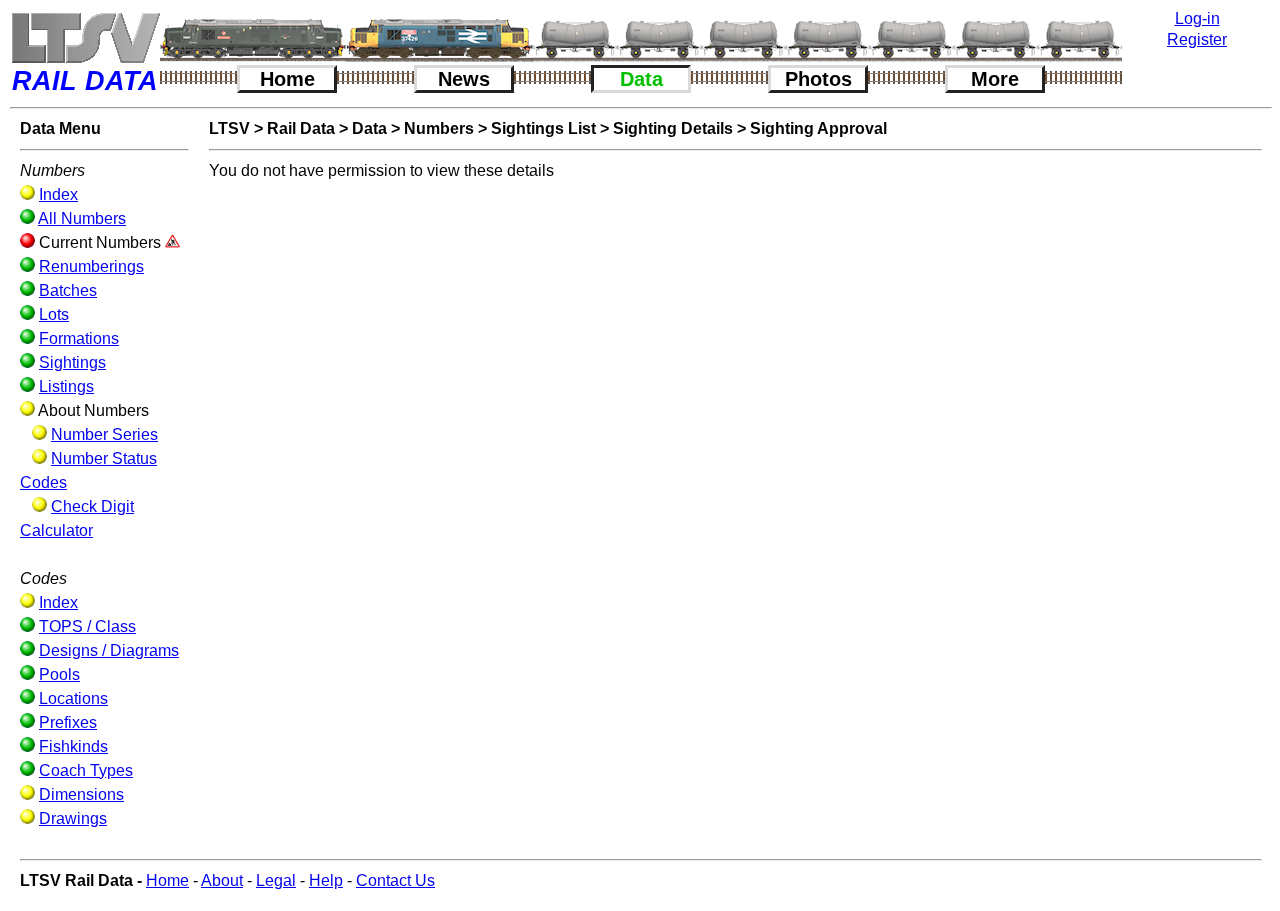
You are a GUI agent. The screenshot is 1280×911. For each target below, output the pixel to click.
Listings (66, 386)
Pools (59, 674)
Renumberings (91, 266)
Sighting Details (673, 128)
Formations (79, 338)
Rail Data (301, 128)
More (995, 79)
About (222, 880)
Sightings (72, 362)
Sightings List (543, 128)
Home (287, 79)
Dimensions (81, 794)
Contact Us (395, 880)
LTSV (229, 128)
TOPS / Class (87, 626)
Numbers (439, 128)
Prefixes (68, 722)
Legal (276, 880)
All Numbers (82, 218)
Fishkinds (73, 746)
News (464, 79)
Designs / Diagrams (109, 650)
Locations (73, 698)
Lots (54, 314)
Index (58, 194)
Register (1197, 39)
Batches (68, 290)
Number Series (104, 434)
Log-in (1197, 18)
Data (641, 79)
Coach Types (86, 770)
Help (326, 880)
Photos (818, 79)
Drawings (73, 818)
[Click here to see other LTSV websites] (85, 37)
